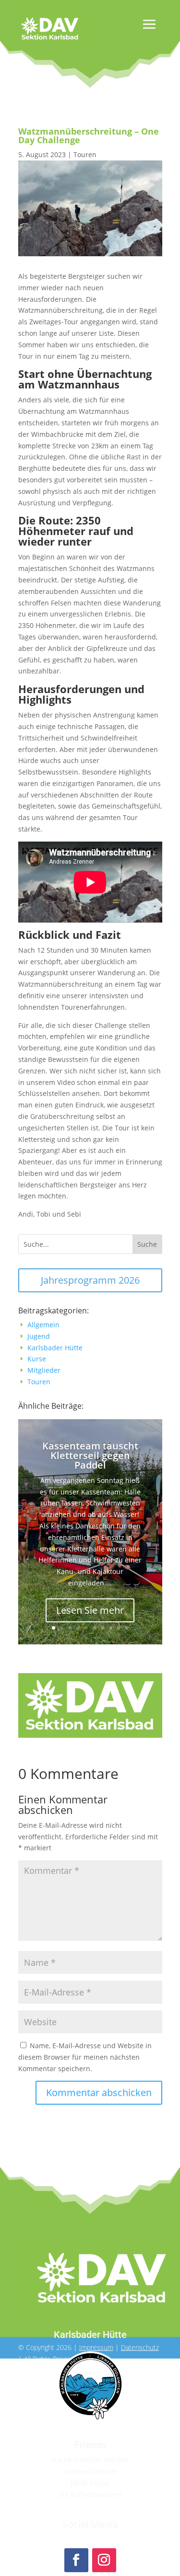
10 (127, 1628)
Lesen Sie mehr (90, 1610)
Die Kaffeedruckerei (90, 2494)
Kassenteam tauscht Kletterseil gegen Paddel (90, 1455)
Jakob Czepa (90, 2483)
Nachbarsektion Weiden (90, 2460)
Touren (85, 154)
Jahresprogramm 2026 (90, 1280)
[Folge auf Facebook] (76, 2560)
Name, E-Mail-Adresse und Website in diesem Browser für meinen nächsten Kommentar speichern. (85, 2057)
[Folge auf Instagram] (104, 2560)
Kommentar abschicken (99, 2092)
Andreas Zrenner (90, 2471)
